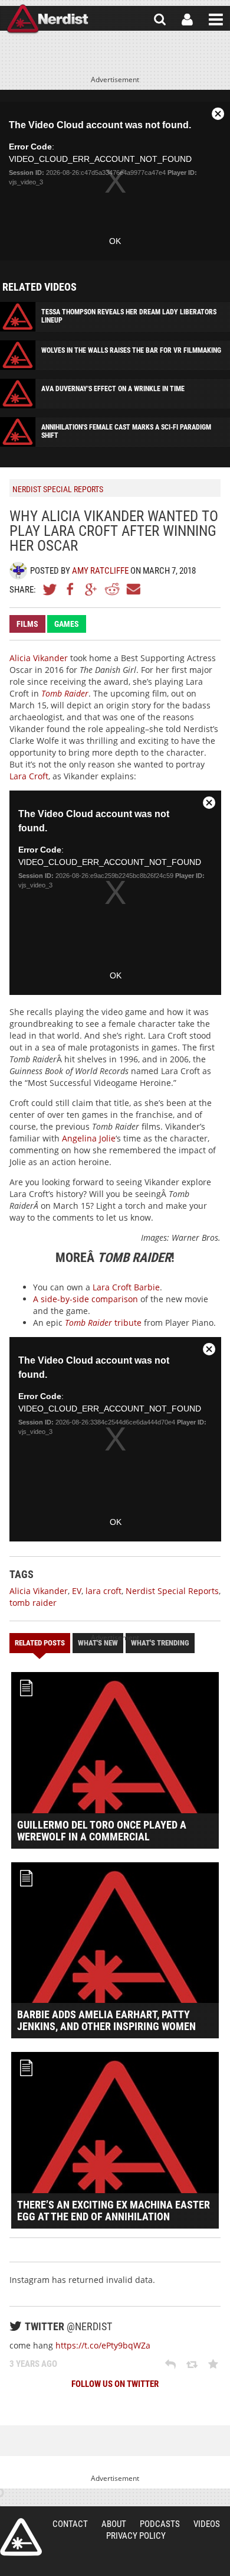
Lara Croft (29, 776)
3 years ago (33, 2364)
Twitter (50, 589)
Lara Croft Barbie (126, 1287)
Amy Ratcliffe (100, 571)
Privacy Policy (136, 2536)
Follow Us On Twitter (115, 2384)
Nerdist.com (21, 2537)
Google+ (91, 589)
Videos (207, 2524)
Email (133, 589)
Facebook (71, 589)
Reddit (112, 589)
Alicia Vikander (39, 658)
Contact (70, 2524)
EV (77, 1591)
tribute (103, 1323)
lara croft (103, 1591)
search (160, 19)
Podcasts (160, 2524)
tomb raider (33, 1603)
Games (67, 624)
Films (27, 624)
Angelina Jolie (89, 1138)
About (114, 2524)
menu (216, 19)
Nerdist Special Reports (172, 1591)
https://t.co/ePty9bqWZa (103, 2345)
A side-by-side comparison (86, 1299)
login (187, 19)
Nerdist (47, 19)
